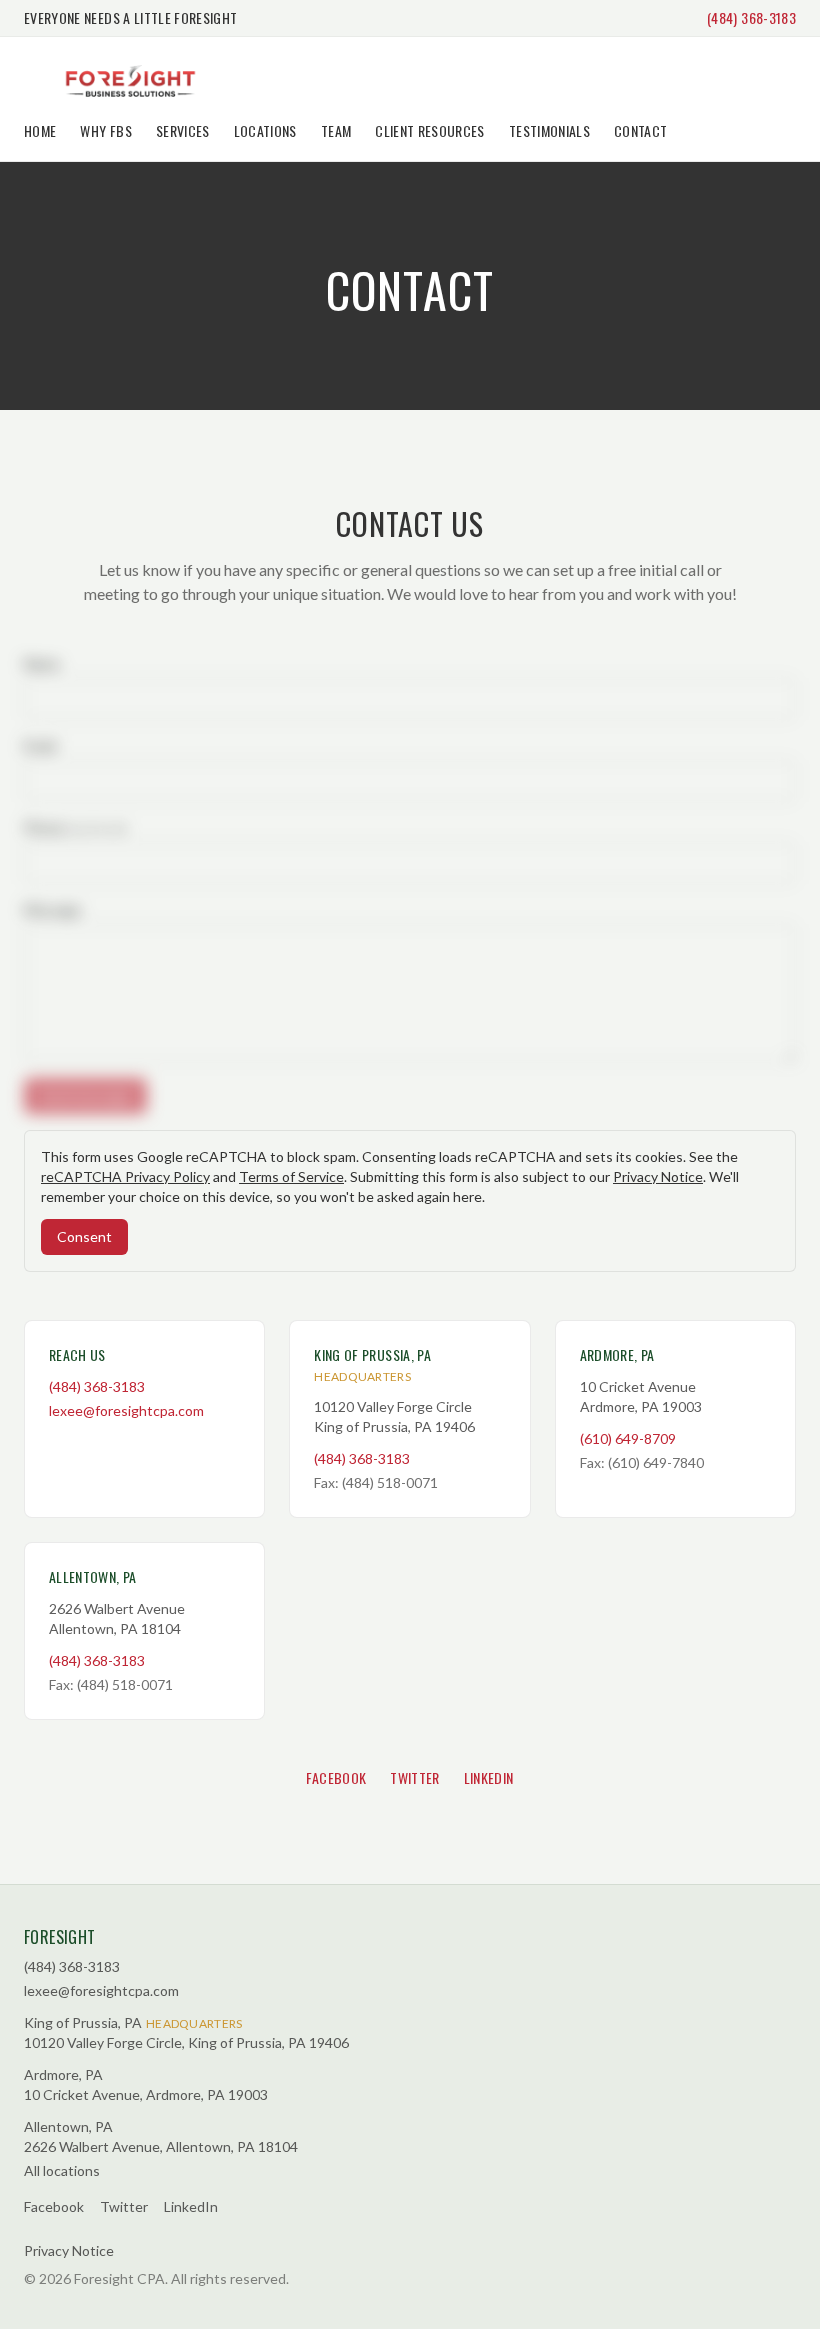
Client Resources (430, 130)
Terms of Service (291, 1176)
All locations (62, 2170)
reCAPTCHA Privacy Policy (125, 1176)
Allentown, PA (93, 1576)
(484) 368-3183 (751, 18)
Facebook (336, 1777)
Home (40, 130)
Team (336, 130)
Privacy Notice (658, 1176)
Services (183, 130)
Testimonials (549, 130)
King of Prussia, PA (372, 1354)
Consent (84, 1236)
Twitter (414, 1777)
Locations (265, 130)
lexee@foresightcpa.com (126, 1410)
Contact (640, 130)
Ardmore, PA (617, 1354)
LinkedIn (489, 1777)
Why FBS (105, 130)
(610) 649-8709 (628, 1438)
